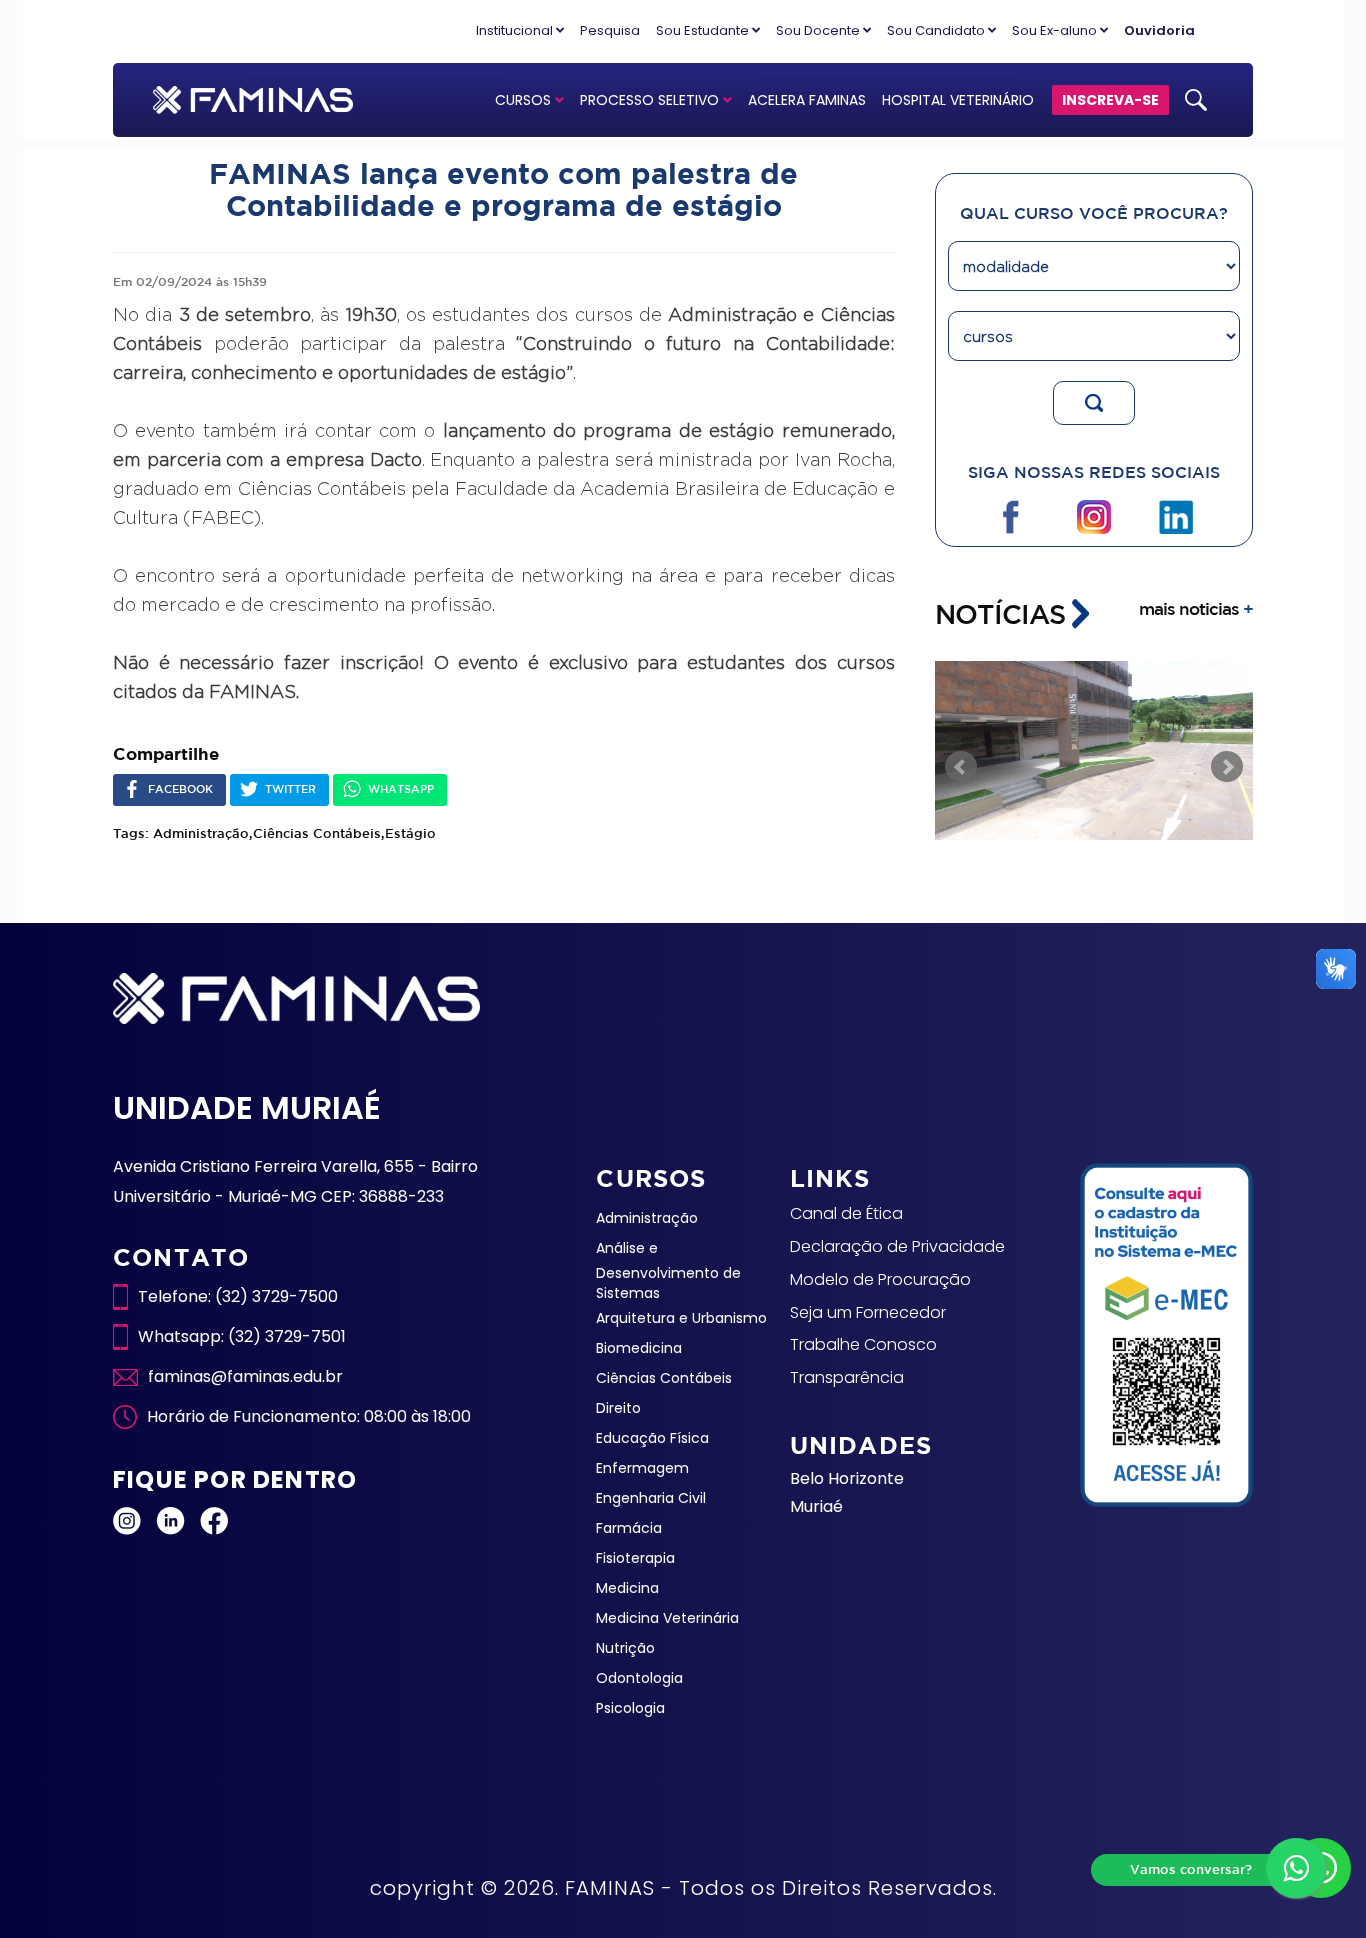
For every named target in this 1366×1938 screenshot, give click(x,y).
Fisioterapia (635, 1558)
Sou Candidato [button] (937, 30)
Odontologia (639, 1678)
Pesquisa (610, 30)
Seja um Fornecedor (868, 1312)
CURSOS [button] (525, 100)
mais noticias (1196, 608)
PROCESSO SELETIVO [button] (651, 100)
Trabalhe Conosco (863, 1344)
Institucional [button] (516, 30)
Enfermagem (642, 1468)
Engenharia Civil (651, 1498)
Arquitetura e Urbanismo (681, 1318)
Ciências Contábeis (664, 1378)
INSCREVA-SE (1110, 100)
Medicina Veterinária (667, 1618)
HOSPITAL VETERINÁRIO (958, 100)
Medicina (627, 1588)
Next (1227, 767)
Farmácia (629, 1528)
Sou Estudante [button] (704, 30)
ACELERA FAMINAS (807, 100)
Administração (647, 1218)
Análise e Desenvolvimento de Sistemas (668, 1270)
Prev (961, 767)
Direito (618, 1408)
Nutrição (625, 1648)
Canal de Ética (846, 1213)
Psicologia (630, 1708)
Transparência (847, 1377)
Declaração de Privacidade (897, 1246)
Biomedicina (639, 1348)
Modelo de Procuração (880, 1279)
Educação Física (652, 1438)
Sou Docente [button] (819, 30)
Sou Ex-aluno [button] (1056, 30)
